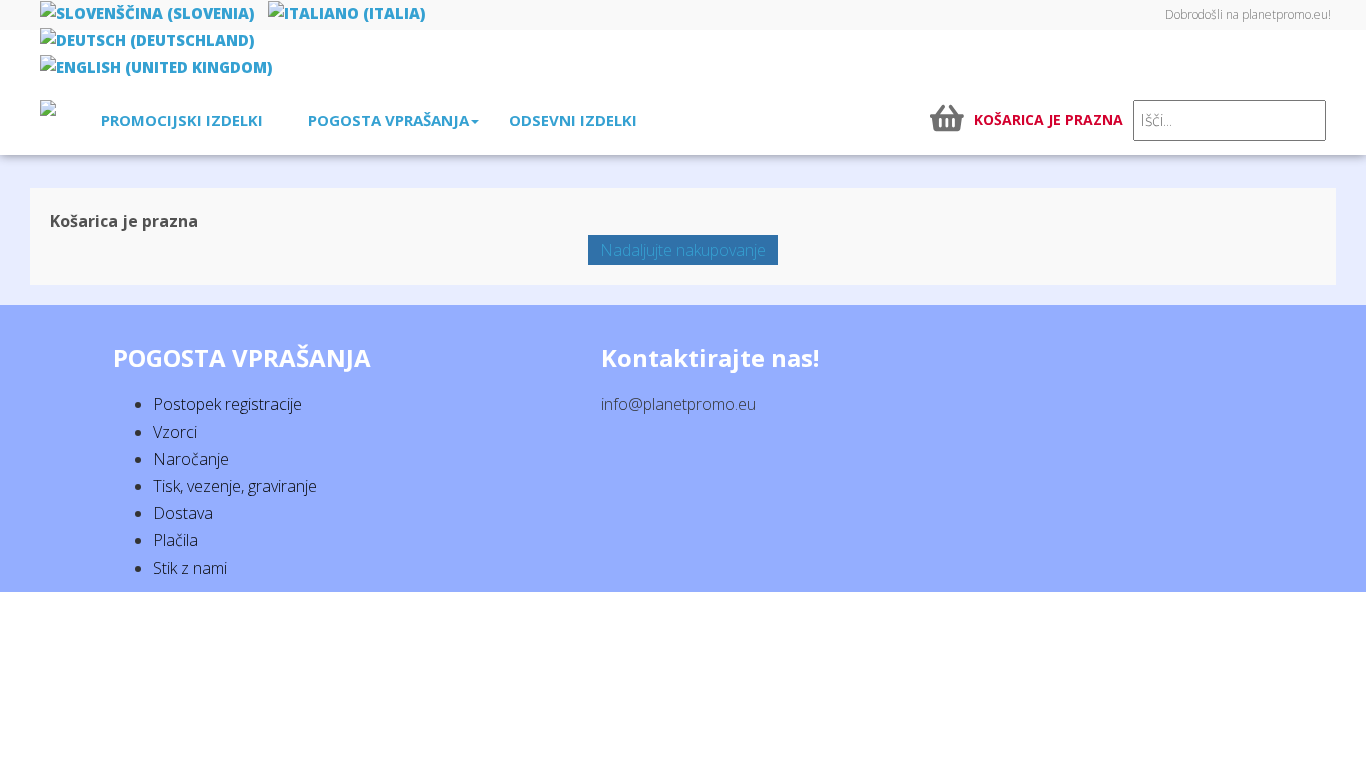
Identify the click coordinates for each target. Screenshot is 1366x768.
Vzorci (175, 432)
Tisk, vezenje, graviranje (235, 486)
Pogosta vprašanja (388, 120)
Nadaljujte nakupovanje (683, 250)
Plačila (175, 540)
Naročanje (191, 459)
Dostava (183, 513)
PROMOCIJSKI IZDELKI (182, 120)
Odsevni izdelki (573, 120)
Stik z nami (190, 568)
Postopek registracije (227, 404)
